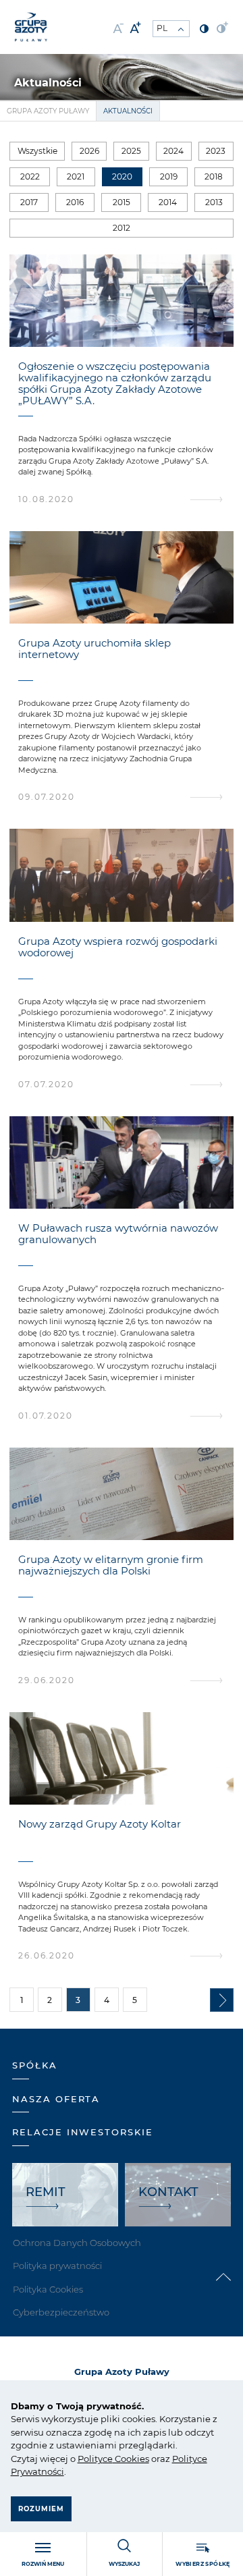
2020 (122, 176)
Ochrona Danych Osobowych (77, 2243)
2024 (173, 151)
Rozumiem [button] (41, 2509)
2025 (131, 151)
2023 (216, 151)
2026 (89, 151)
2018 (214, 176)
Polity (90, 2459)
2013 (214, 202)
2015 (122, 202)
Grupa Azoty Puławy (48, 111)
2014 (168, 202)
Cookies (131, 2459)
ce (108, 2459)
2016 (75, 202)
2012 (122, 228)
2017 (29, 202)
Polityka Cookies (48, 2289)
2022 (30, 176)
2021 (76, 176)
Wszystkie (37, 151)
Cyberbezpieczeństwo (61, 2312)
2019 (169, 176)
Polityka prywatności (57, 2266)
